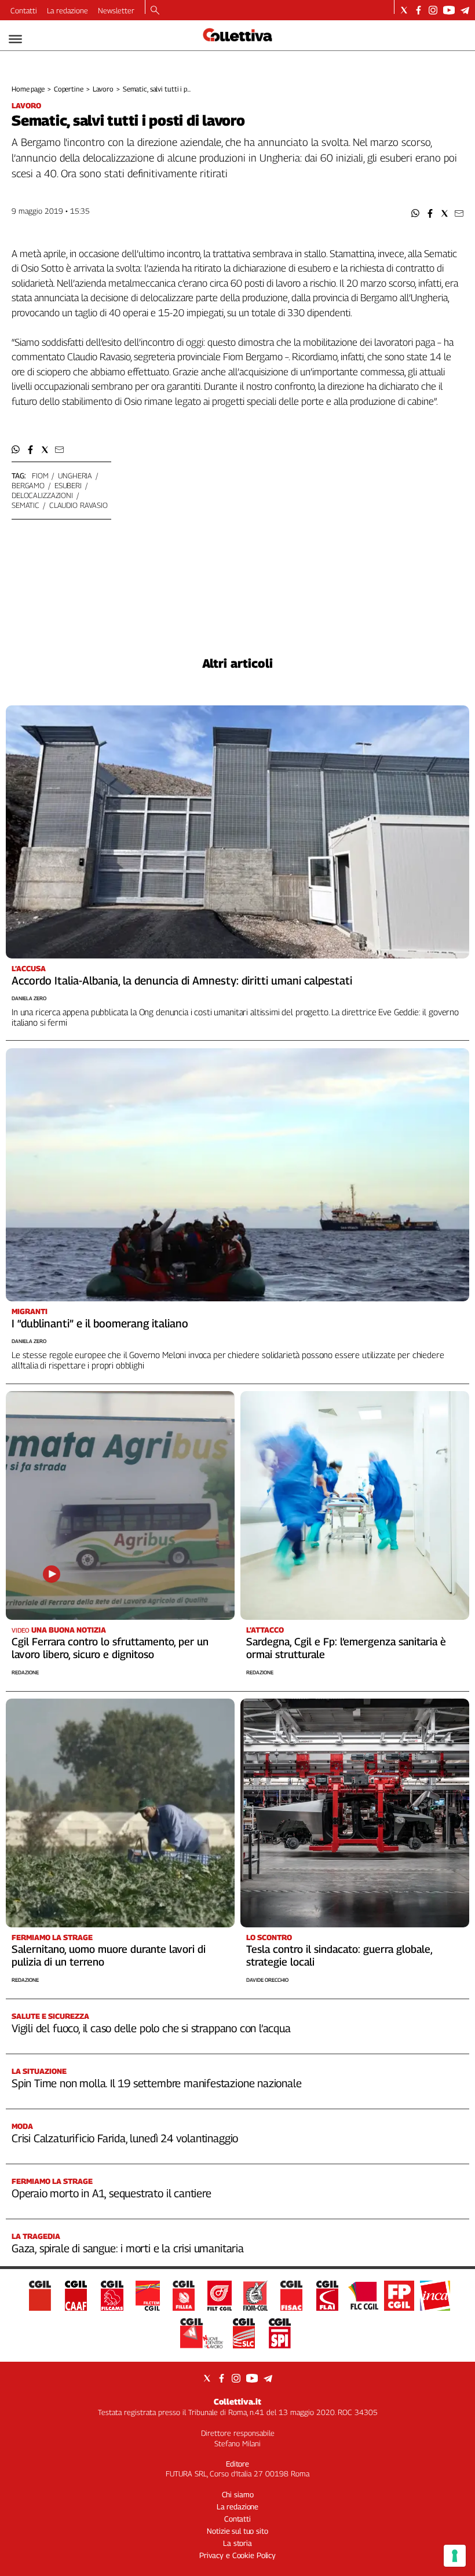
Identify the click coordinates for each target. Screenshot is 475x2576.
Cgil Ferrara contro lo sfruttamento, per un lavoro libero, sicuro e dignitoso (110, 1648)
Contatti (24, 10)
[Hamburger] (15, 39)
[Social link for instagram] (433, 10)
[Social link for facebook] (419, 10)
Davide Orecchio (267, 1980)
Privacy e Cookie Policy (237, 2555)
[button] (416, 213)
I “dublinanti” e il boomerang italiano (100, 1323)
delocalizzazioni (42, 495)
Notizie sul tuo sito (237, 2531)
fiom (40, 475)
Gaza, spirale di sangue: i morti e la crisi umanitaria (128, 2248)
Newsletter (116, 10)
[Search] (155, 11)
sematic (25, 505)
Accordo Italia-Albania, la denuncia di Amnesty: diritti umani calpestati (182, 980)
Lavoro (103, 89)
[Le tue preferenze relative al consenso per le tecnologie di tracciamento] (455, 2556)
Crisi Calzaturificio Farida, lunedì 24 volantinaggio (125, 2138)
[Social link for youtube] (449, 10)
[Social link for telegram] (465, 10)
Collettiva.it (237, 2401)
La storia (237, 2543)
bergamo (28, 485)
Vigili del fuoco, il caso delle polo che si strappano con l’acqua (151, 2028)
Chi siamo (238, 2494)
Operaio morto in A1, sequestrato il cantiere (112, 2193)
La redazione (67, 10)
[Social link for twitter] (404, 10)
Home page (28, 89)
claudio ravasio (78, 505)
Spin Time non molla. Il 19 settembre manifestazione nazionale (156, 2083)
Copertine (69, 89)
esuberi (68, 485)
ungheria (75, 475)
